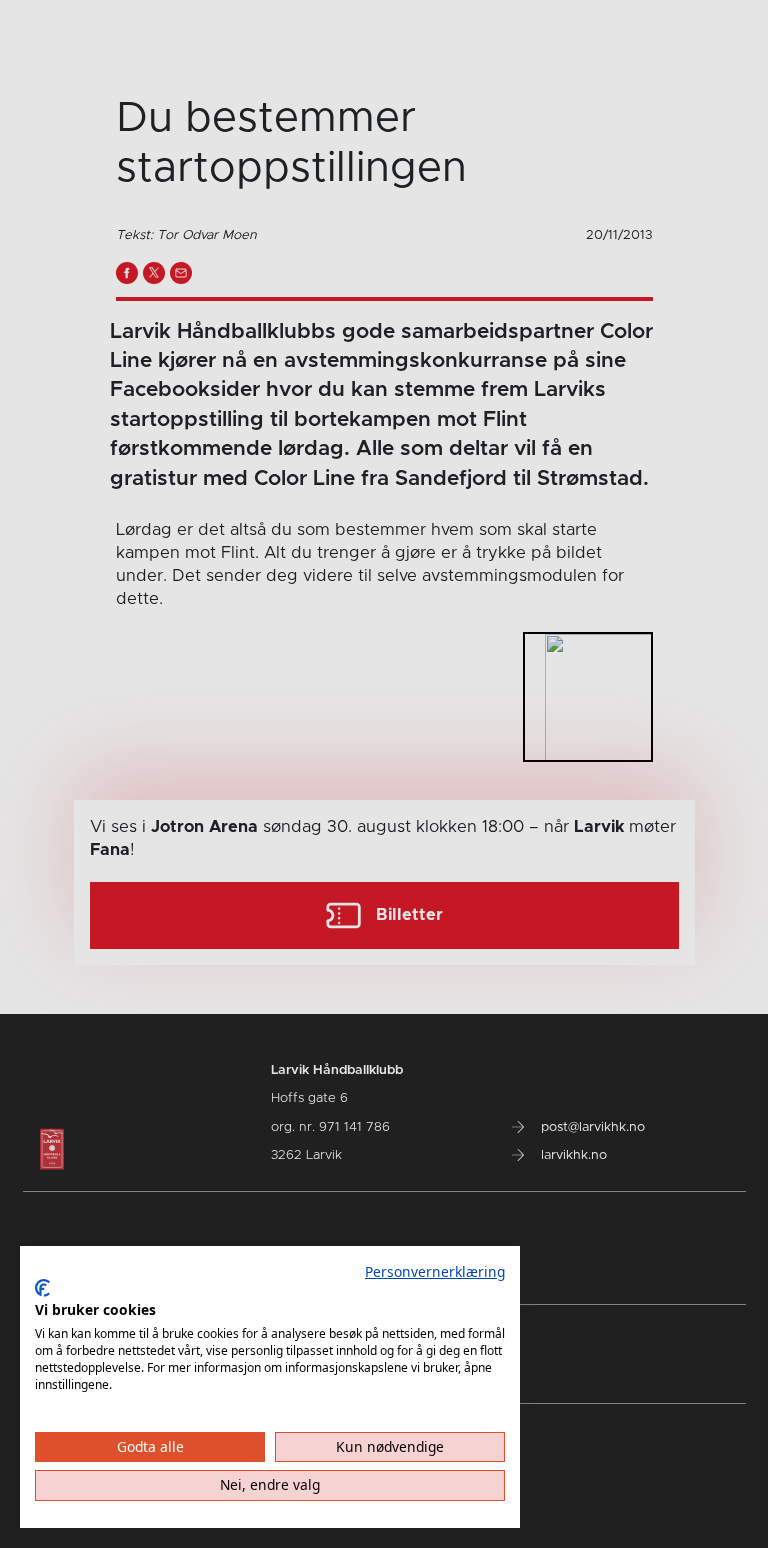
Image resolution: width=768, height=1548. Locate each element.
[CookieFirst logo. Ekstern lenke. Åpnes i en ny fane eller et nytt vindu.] (42, 1288)
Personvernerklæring (435, 1271)
